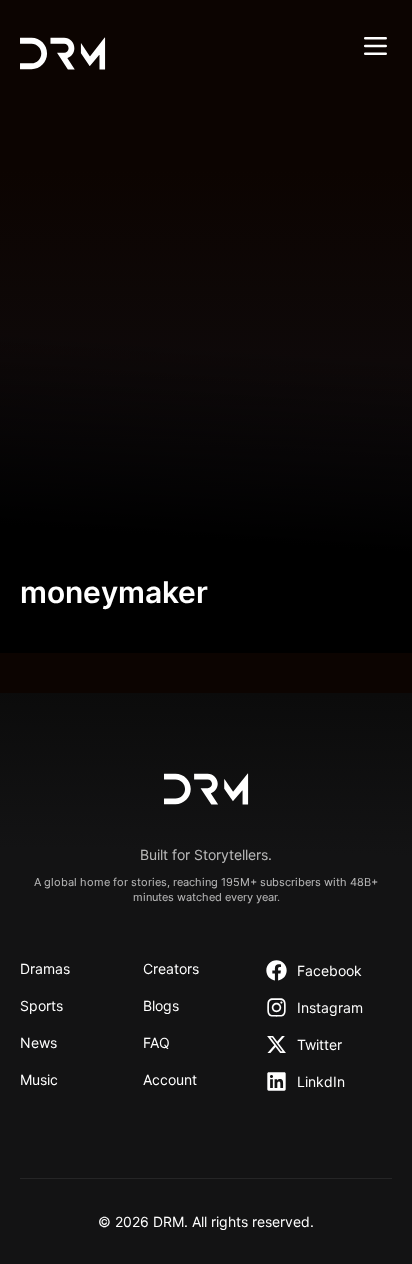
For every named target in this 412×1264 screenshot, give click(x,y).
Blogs (161, 1005)
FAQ (156, 1042)
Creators (171, 968)
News (38, 1042)
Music (39, 1079)
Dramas (45, 968)
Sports (41, 1005)
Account (170, 1079)
